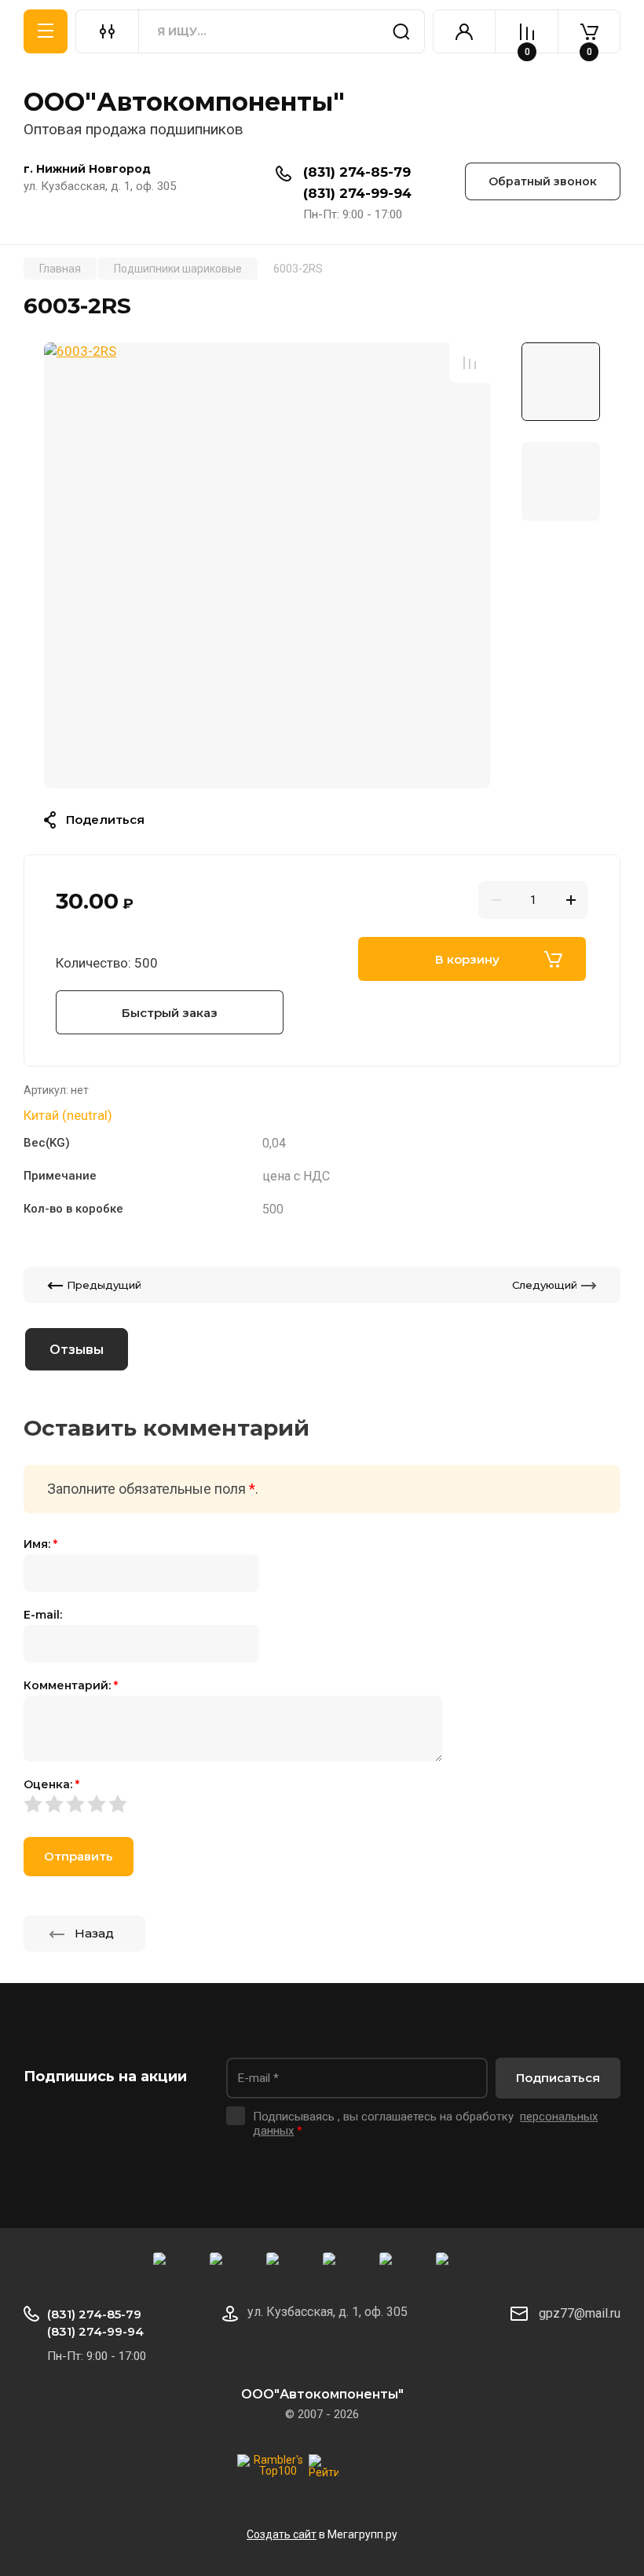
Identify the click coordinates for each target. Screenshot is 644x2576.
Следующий (545, 1285)
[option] (267, 565)
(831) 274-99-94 (357, 193)
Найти (401, 31)
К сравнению (470, 363)
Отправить (79, 1856)
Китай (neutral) (68, 1115)
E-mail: (43, 1615)
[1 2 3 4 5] (322, 1804)
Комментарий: (71, 1685)
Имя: (40, 1544)
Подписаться (558, 2078)
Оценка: (51, 1784)
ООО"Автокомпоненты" (184, 102)
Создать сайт (282, 2534)
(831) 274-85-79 (357, 172)
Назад (94, 1933)
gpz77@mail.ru (580, 2313)
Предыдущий (104, 1285)
